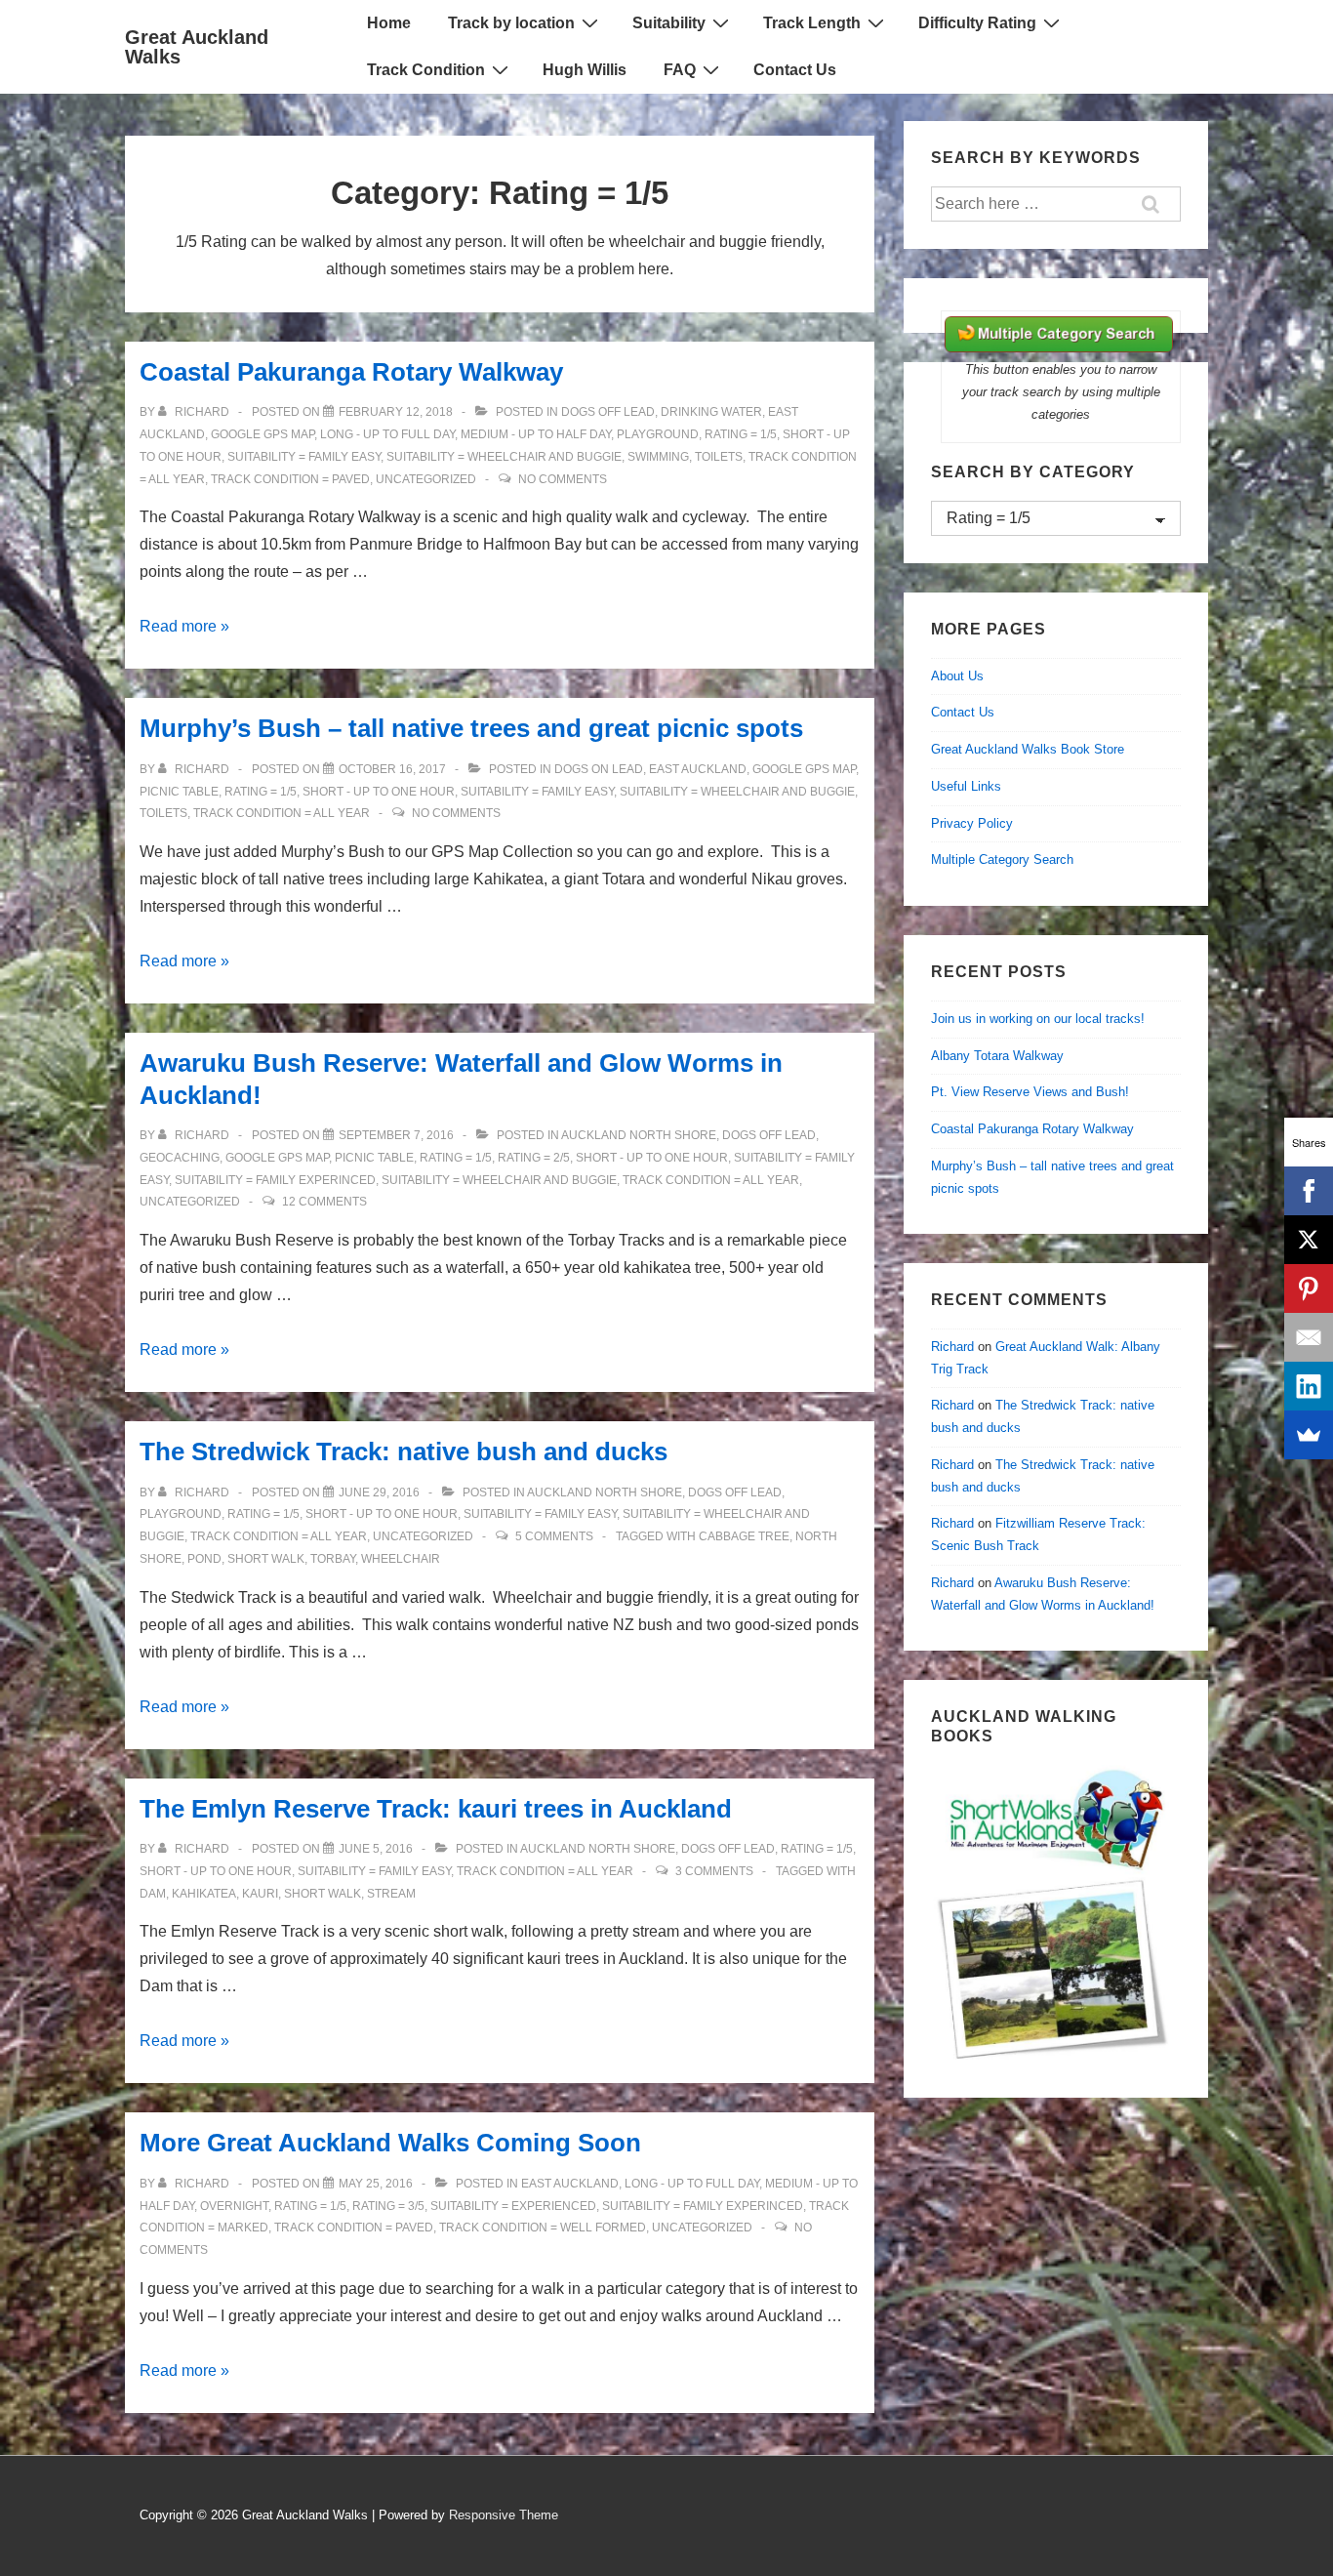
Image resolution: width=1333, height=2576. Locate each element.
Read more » (184, 626)
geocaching (180, 1158)
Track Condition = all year (282, 813)
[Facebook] (1309, 1191)
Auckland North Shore (639, 1135)
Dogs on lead (599, 769)
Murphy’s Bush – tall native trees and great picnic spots (471, 728)
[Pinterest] (1309, 1288)
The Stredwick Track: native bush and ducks (404, 1452)
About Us (957, 676)
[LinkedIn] (1309, 1386)
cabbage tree (744, 1536)
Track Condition (426, 70)
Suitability (669, 23)
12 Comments (324, 1202)
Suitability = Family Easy (304, 457)
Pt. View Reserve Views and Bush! (1030, 1092)
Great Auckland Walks (197, 47)
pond (204, 1559)
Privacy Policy (972, 823)
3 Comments (714, 1871)
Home (389, 23)
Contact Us (795, 70)
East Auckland (698, 769)
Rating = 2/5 (534, 1158)
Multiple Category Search (1002, 859)
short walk (266, 1559)
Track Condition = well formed (543, 2228)
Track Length (812, 23)
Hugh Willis (585, 70)
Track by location (511, 23)
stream (391, 1894)
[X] (1309, 1240)
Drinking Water (711, 412)
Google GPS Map (263, 434)
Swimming (658, 457)
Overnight (234, 2206)
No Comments (563, 479)
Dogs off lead (608, 412)
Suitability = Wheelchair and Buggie (504, 457)
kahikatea (204, 1894)
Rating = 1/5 (741, 434)
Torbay (333, 1559)
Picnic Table (179, 792)
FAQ (680, 70)
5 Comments (554, 1536)
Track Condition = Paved (290, 479)
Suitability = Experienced (513, 2206)
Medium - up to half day (536, 434)
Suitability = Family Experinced (275, 1180)
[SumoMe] (1309, 1435)
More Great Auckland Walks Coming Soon (390, 2143)
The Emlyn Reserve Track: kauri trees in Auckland (436, 1809)
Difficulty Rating (977, 23)
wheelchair (401, 1559)
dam (153, 1894)
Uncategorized (426, 479)
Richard (952, 1347)
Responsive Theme (504, 2515)
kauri (260, 1894)
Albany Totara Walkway (997, 1056)
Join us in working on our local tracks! (1038, 1019)
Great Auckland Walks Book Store (1028, 749)
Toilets (719, 457)
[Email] (1309, 1337)
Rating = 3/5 (388, 2206)
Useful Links (966, 786)
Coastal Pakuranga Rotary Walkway (351, 372)
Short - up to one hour (379, 792)
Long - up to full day (387, 434)
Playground (658, 434)
